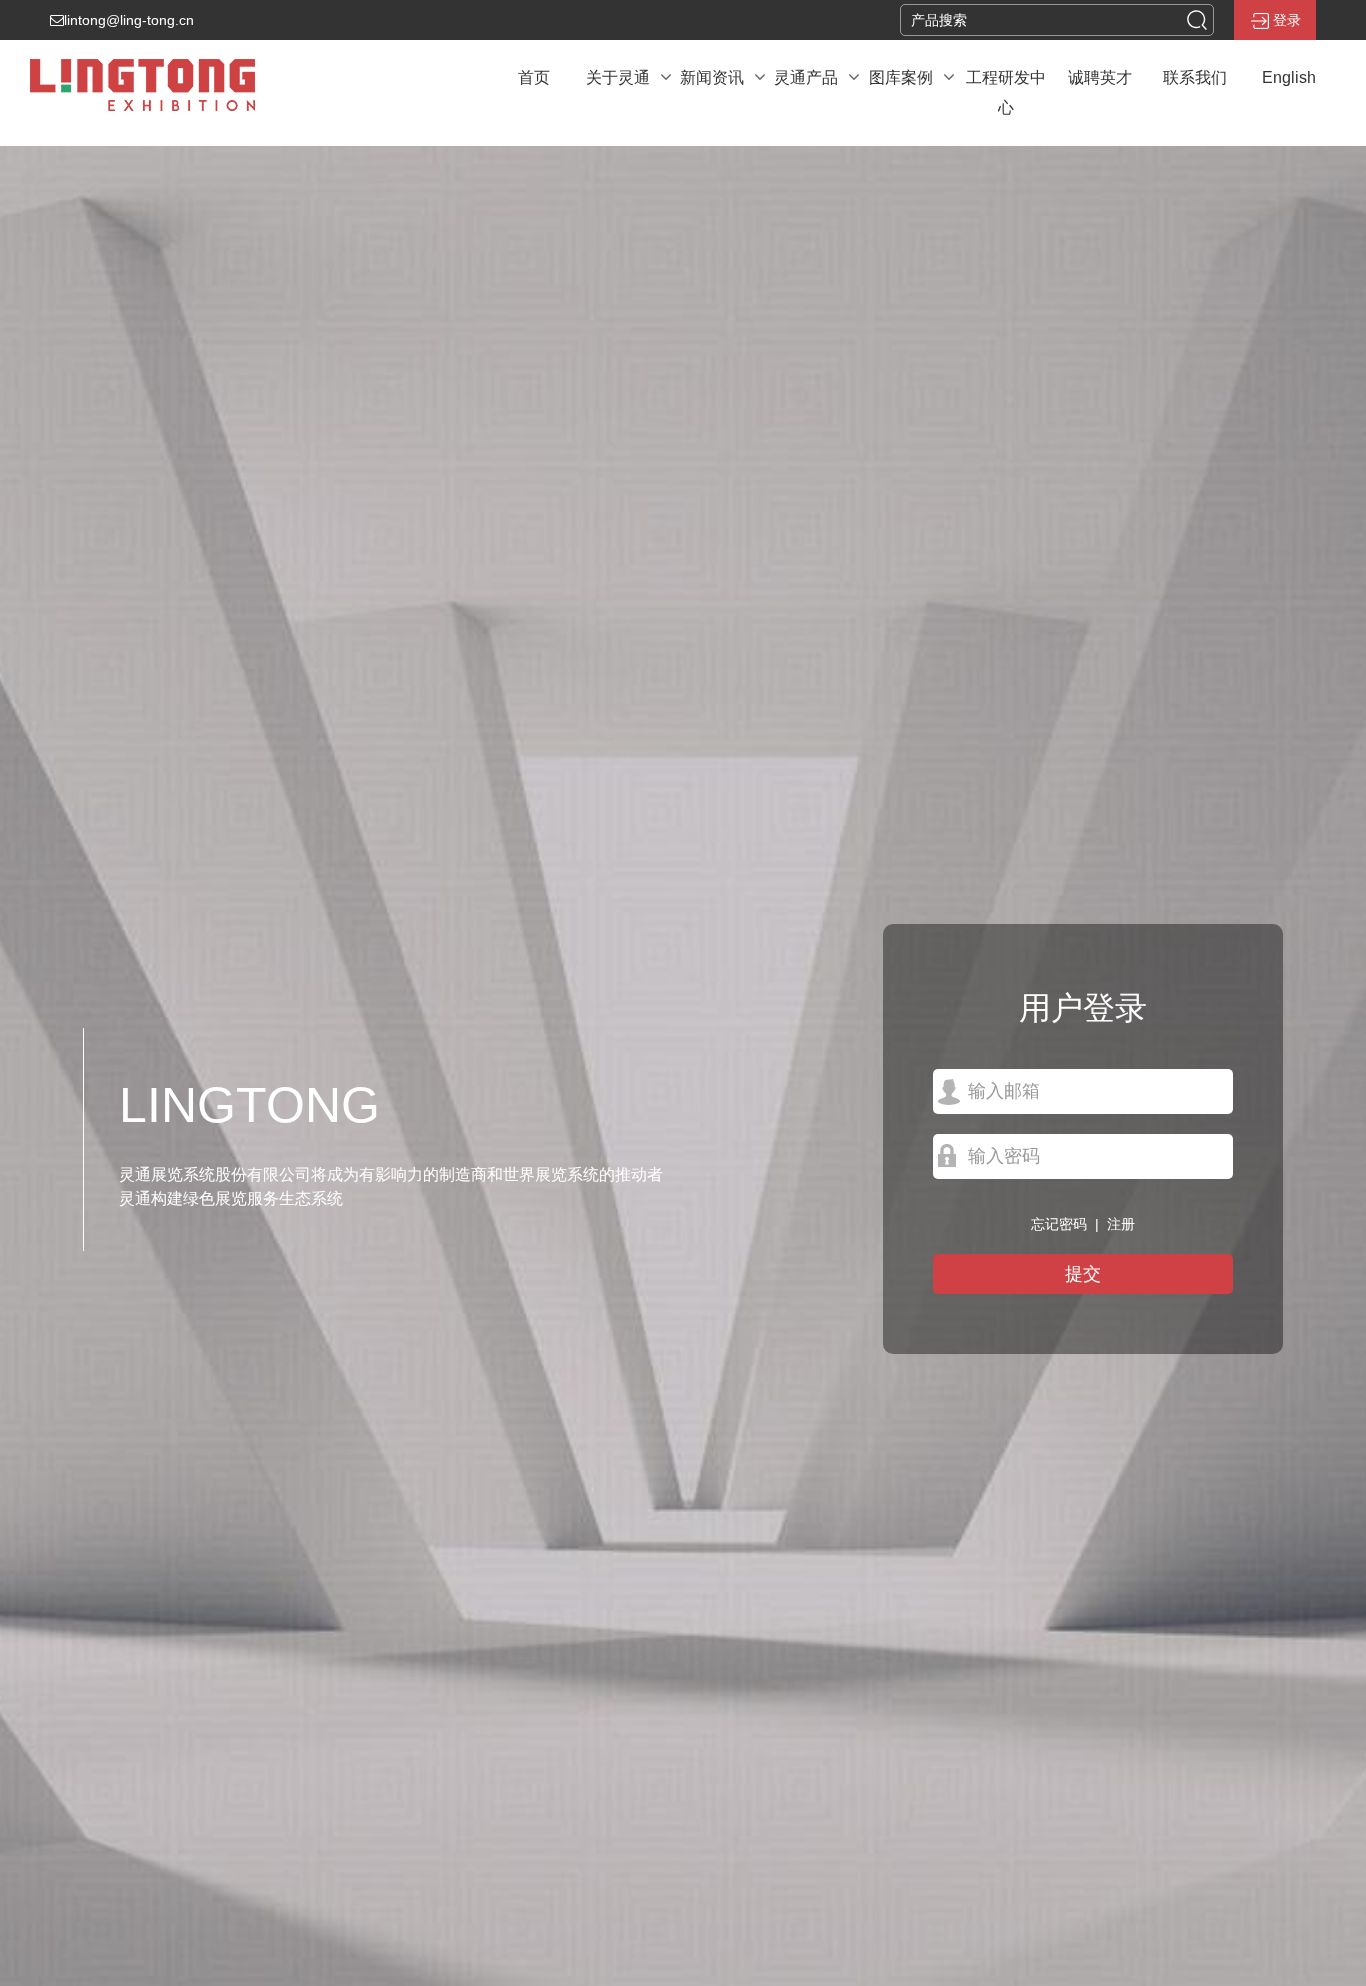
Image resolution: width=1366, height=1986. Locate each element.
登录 (1287, 20)
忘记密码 (1059, 1224)
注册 (1121, 1224)
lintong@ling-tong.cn (129, 20)
